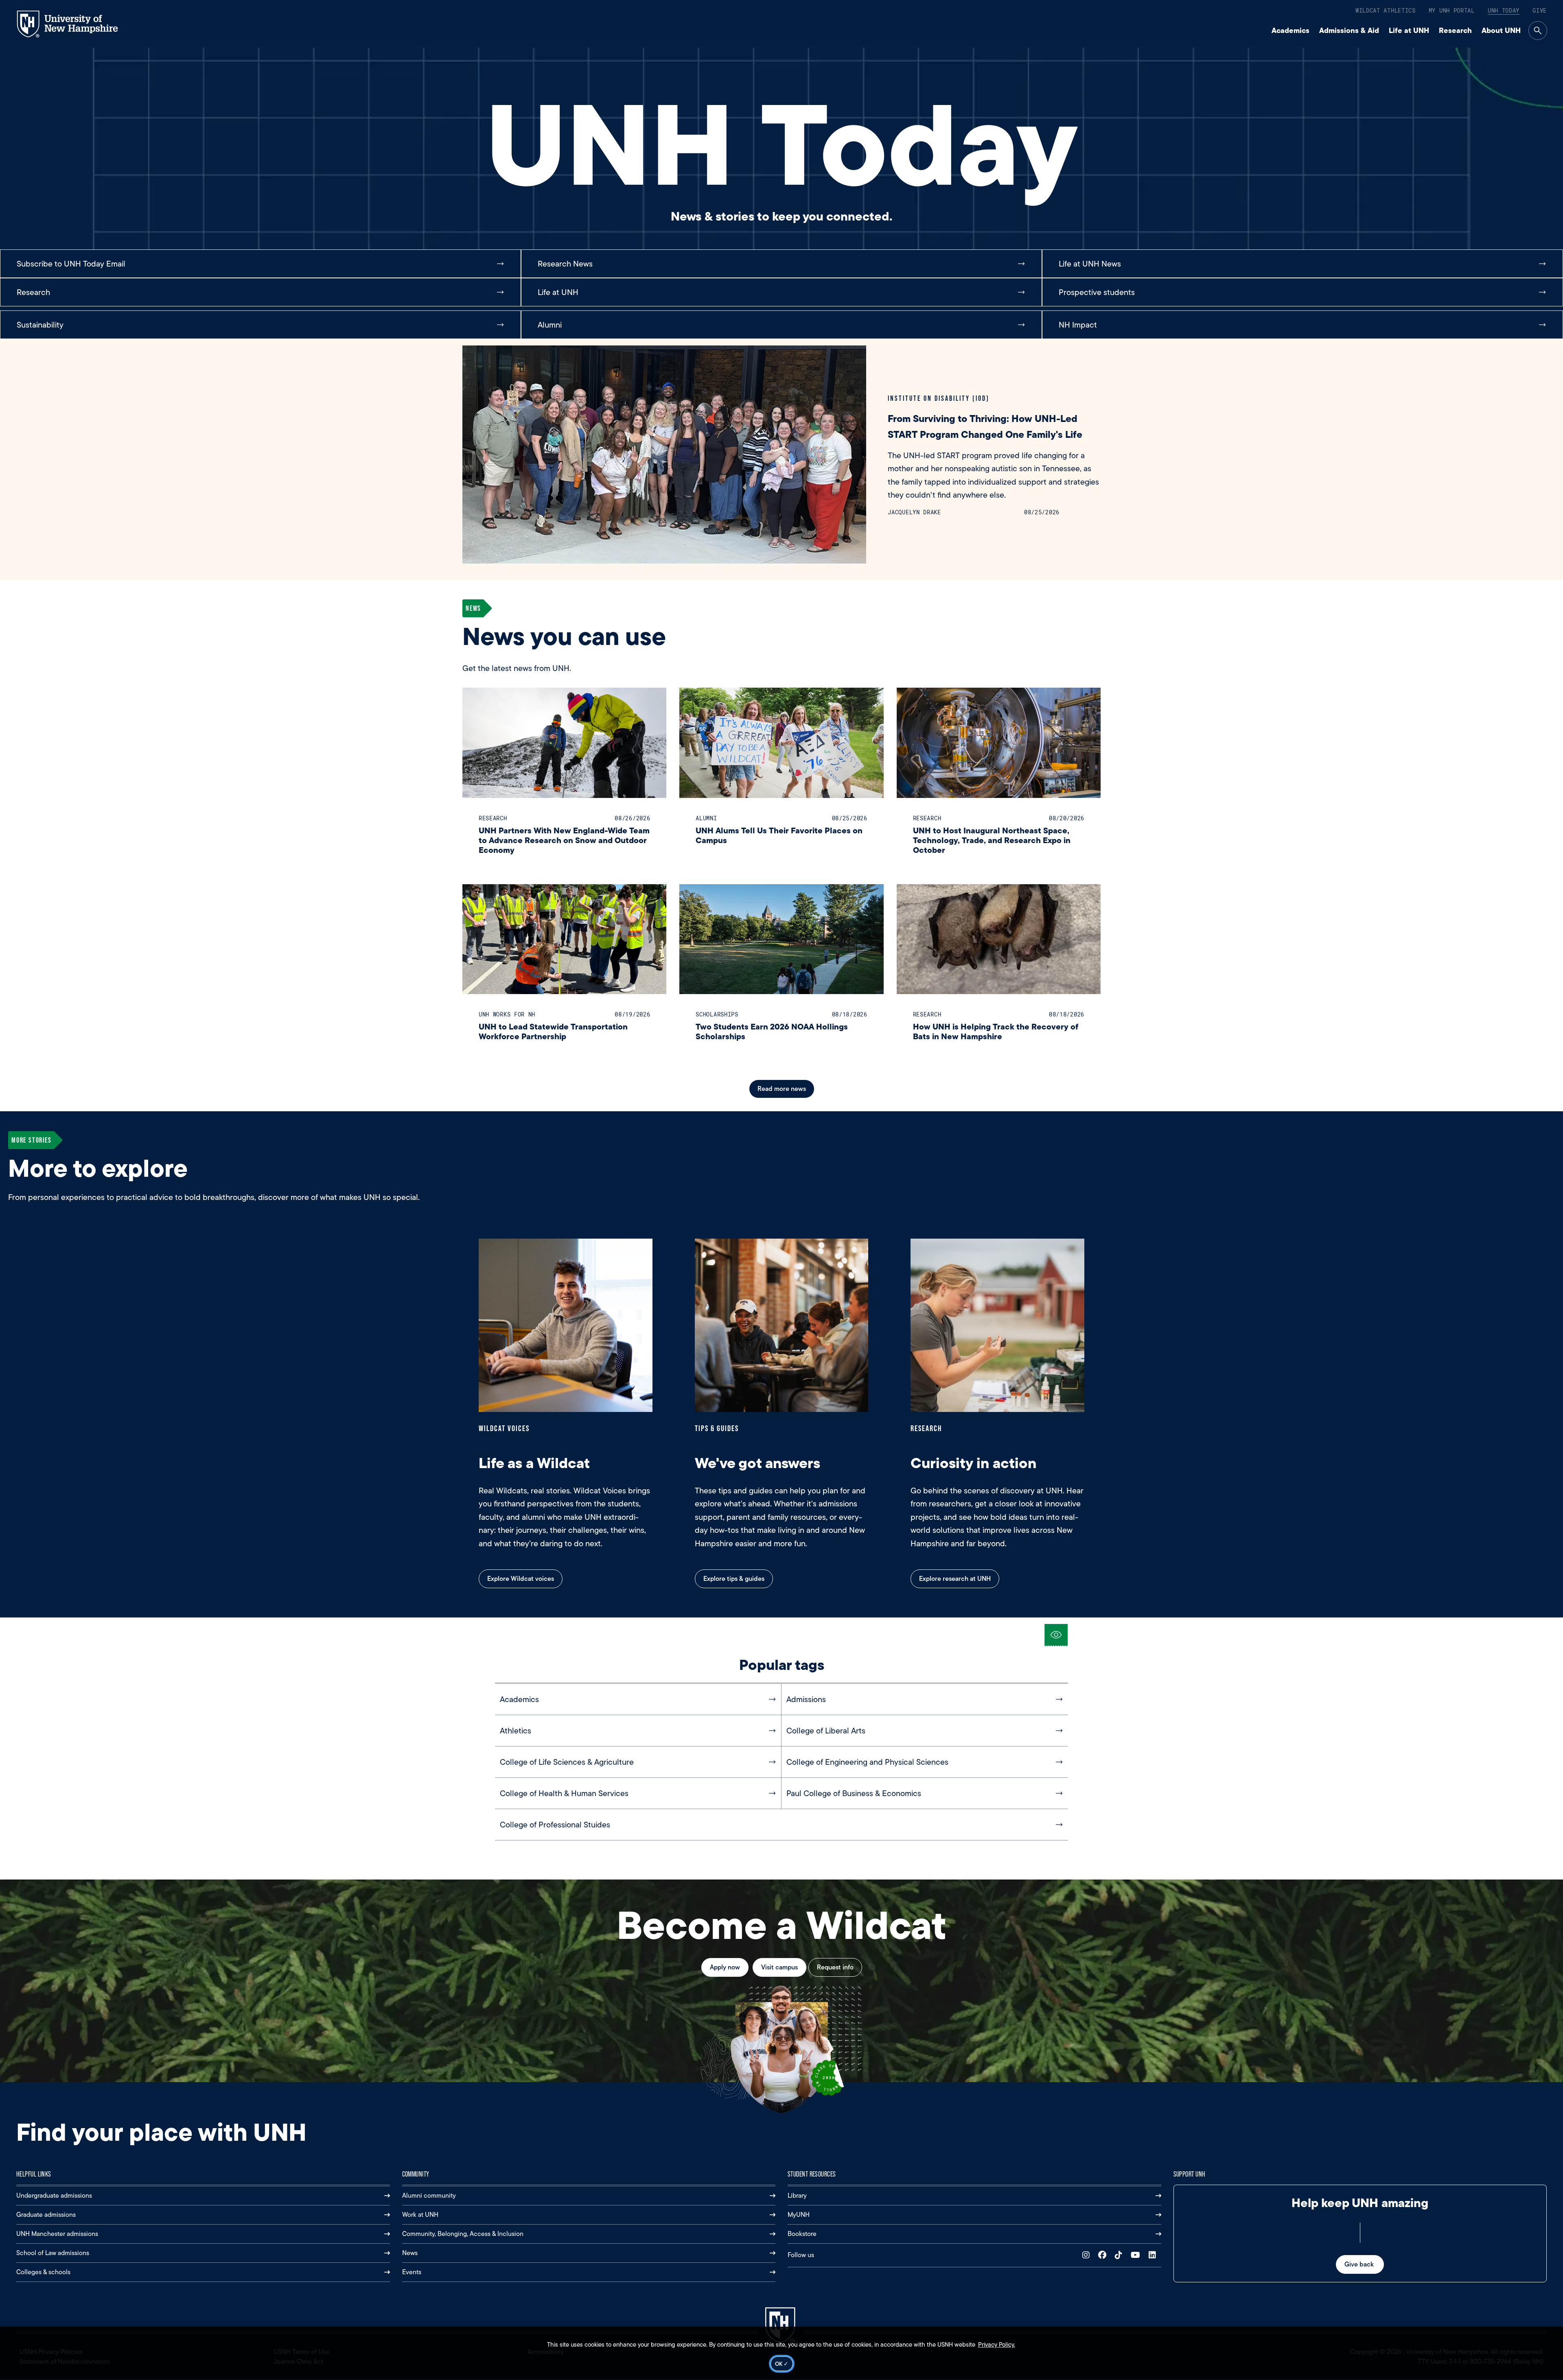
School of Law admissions (53, 2253)
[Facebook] (1104, 2255)
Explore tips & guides (734, 1579)
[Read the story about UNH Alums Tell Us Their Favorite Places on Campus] (781, 743)
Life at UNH (1409, 30)
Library (797, 2195)
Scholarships (717, 1014)
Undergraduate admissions (54, 2195)
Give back (1360, 2264)
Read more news (782, 1089)
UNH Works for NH (507, 1014)
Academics (1290, 30)
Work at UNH (420, 2215)
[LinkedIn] (1154, 2255)
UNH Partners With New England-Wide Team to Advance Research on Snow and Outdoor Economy (564, 840)
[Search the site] (1538, 31)
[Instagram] (1088, 2255)
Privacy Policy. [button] (997, 2345)
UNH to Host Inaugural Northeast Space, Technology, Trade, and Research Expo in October (992, 840)
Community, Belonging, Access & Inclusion (463, 2234)
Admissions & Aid (1349, 30)
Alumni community (429, 2195)
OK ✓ (782, 2364)
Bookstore (802, 2234)
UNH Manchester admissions (57, 2234)
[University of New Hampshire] (75, 24)
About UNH (1501, 30)
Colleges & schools (43, 2272)
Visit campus (779, 1967)
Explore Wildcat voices (521, 1579)
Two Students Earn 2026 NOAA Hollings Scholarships (772, 1031)
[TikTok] (1120, 2255)
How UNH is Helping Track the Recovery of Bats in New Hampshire (996, 1031)
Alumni (706, 818)
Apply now (725, 1967)
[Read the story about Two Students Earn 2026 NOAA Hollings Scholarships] (781, 939)
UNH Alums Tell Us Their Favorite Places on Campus (779, 835)
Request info (835, 1967)
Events (412, 2272)
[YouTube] (1137, 2255)
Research (1455, 30)
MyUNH (799, 2215)
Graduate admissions (46, 2215)
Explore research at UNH (955, 1579)
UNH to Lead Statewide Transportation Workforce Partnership (553, 1031)
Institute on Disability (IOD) (939, 398)
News (410, 2253)
